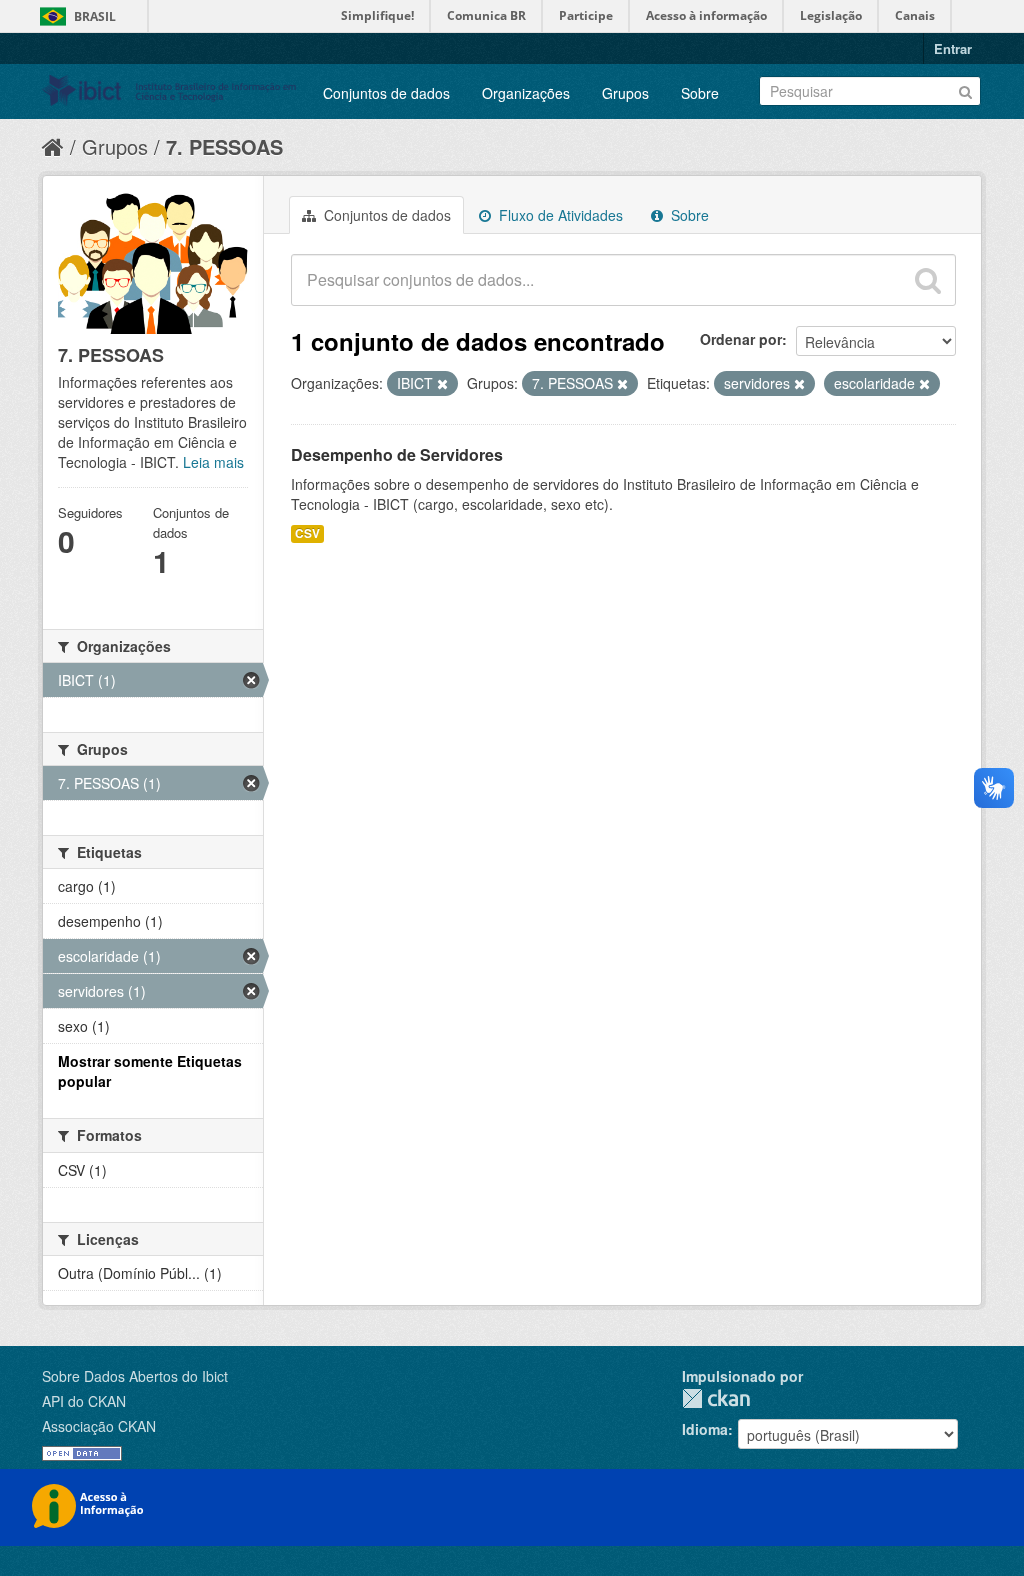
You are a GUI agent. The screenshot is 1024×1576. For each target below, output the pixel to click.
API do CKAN (84, 1401)
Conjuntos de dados (386, 93)
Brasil (95, 16)
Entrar (953, 48)
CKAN (716, 1398)
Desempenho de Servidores (397, 454)
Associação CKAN (99, 1426)
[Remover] (442, 384)
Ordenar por (741, 339)
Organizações (526, 93)
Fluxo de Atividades (559, 215)
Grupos (625, 93)
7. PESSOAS (224, 146)
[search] (928, 280)
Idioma (705, 1429)
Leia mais (213, 462)
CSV (307, 533)
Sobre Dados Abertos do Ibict (135, 1376)
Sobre (700, 93)
